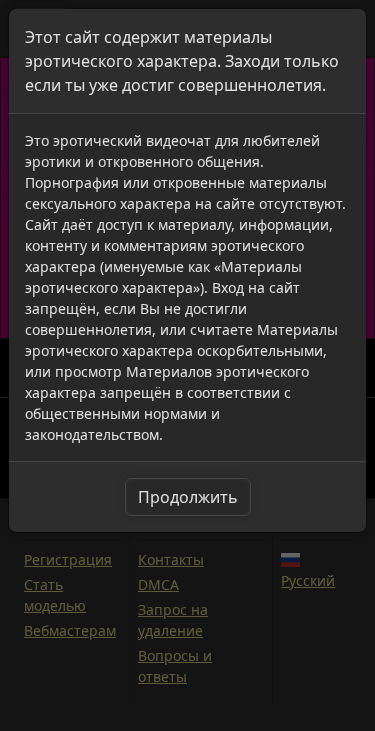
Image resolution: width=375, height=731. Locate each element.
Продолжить (188, 497)
